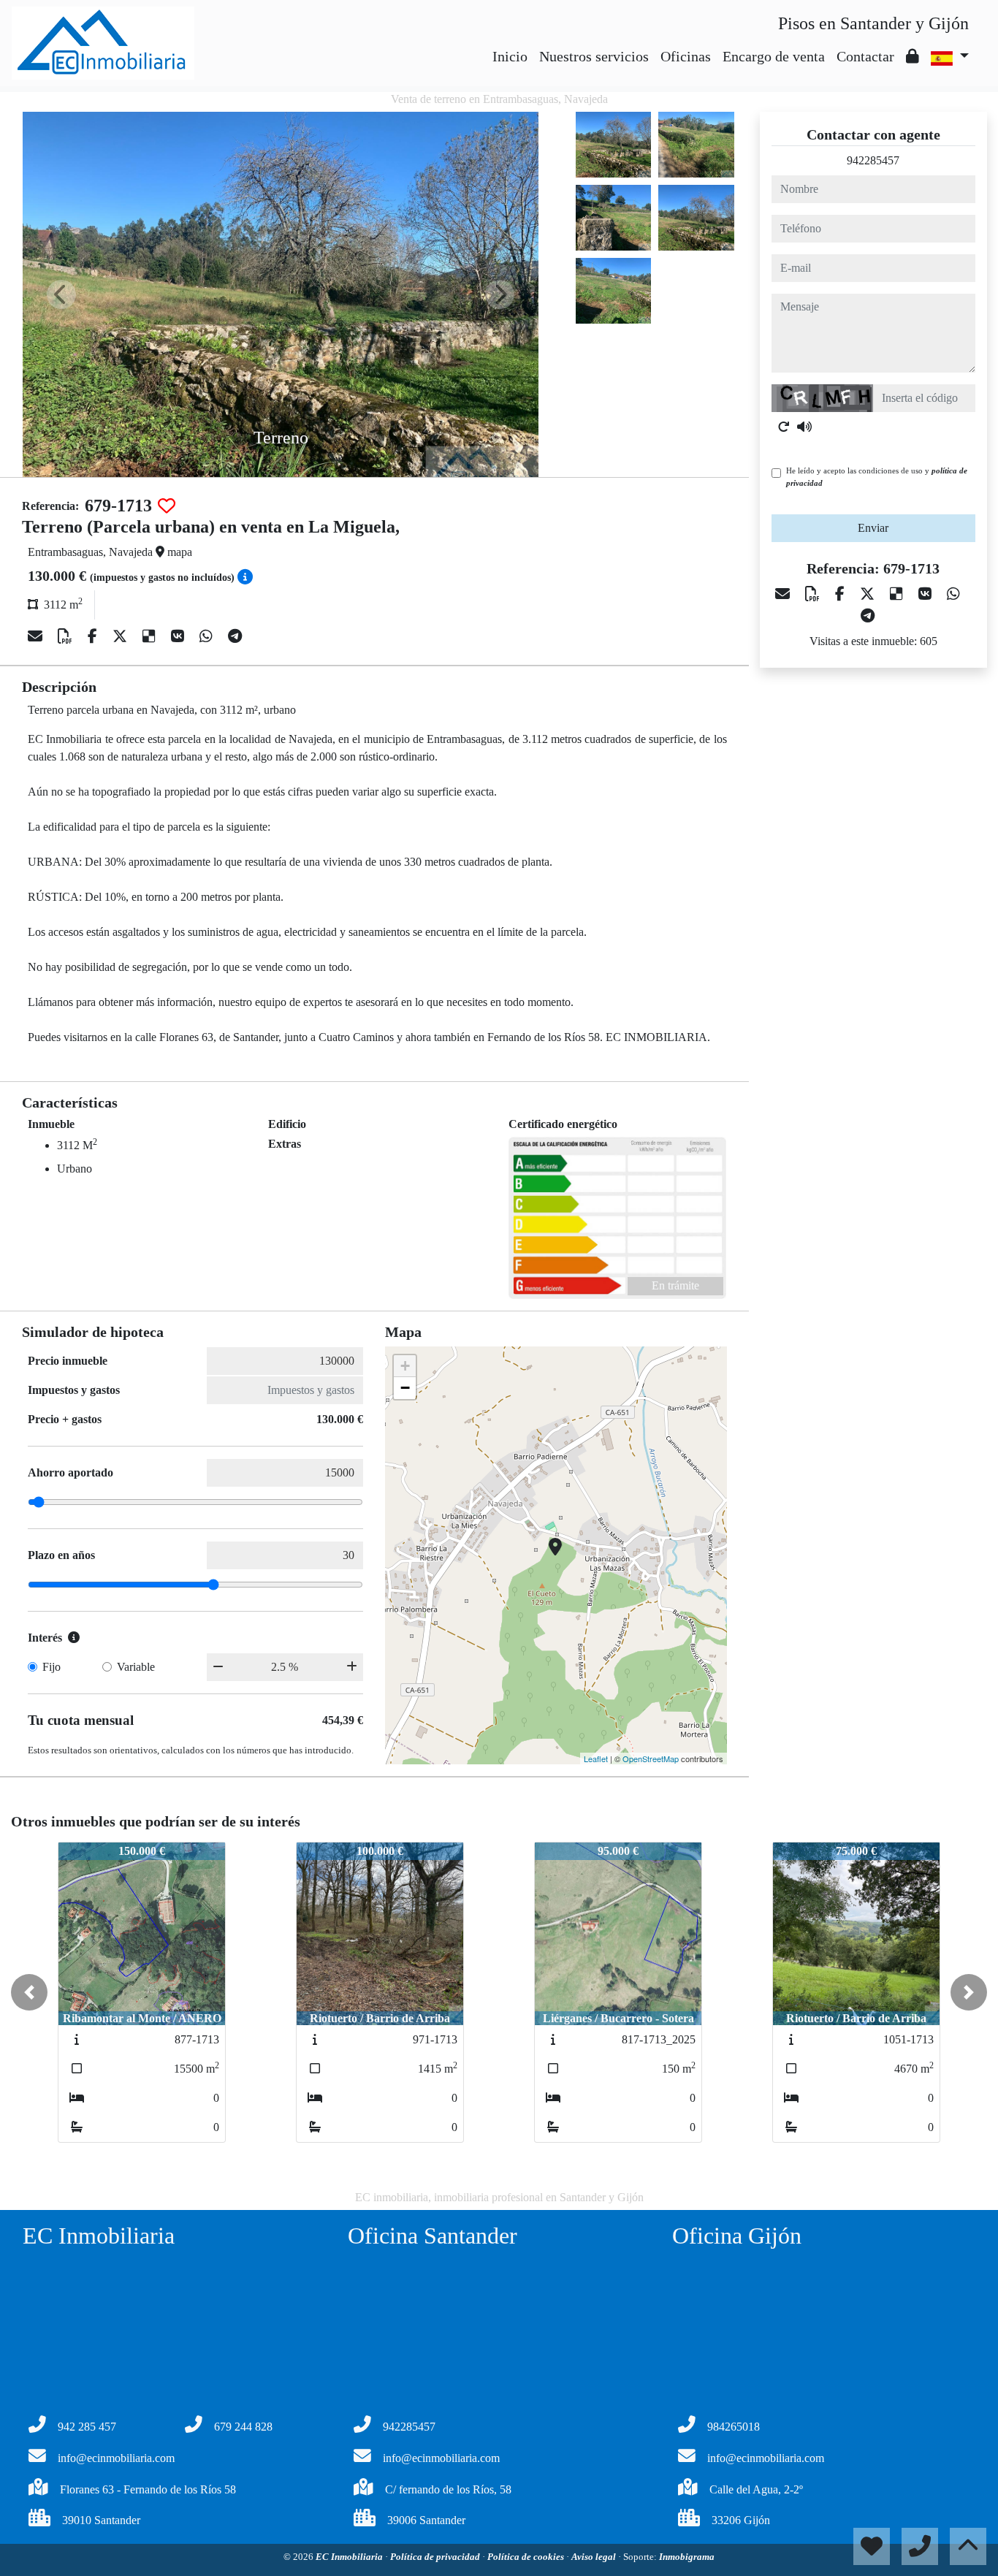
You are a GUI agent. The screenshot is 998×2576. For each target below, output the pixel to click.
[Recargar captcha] (784, 427)
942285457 (873, 160)
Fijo (52, 1667)
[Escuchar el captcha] (804, 427)
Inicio (510, 56)
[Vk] (179, 636)
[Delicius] (151, 636)
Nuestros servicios (594, 56)
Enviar (873, 528)
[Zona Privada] (913, 56)
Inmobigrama (687, 2557)
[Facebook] (94, 636)
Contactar (865, 56)
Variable (136, 1667)
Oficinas (686, 56)
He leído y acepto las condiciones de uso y (877, 477)
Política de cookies (527, 2557)
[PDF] (67, 636)
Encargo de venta (774, 56)
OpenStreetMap (651, 1758)
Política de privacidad (436, 2557)
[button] (29, 1992)
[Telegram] (235, 636)
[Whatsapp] (208, 636)
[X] (122, 636)
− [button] (405, 1388)
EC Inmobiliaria (350, 2557)
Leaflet (596, 1758)
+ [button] (405, 1366)
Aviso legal (595, 2557)
